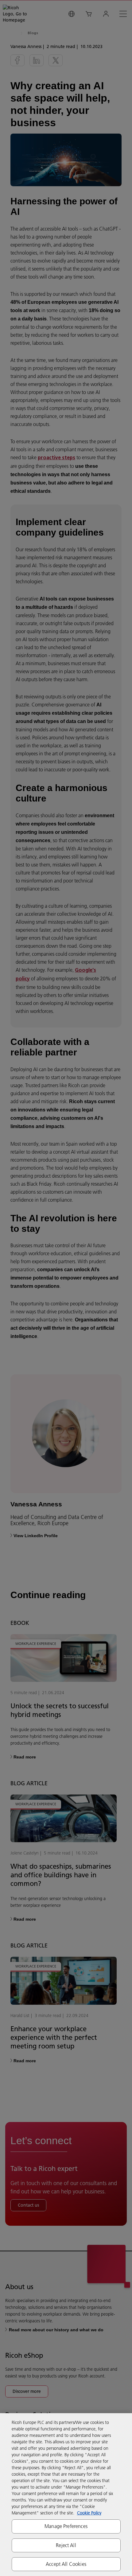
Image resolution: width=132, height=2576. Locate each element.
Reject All (66, 2545)
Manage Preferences (66, 2526)
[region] (66, 2495)
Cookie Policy (89, 2513)
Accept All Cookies (66, 2564)
